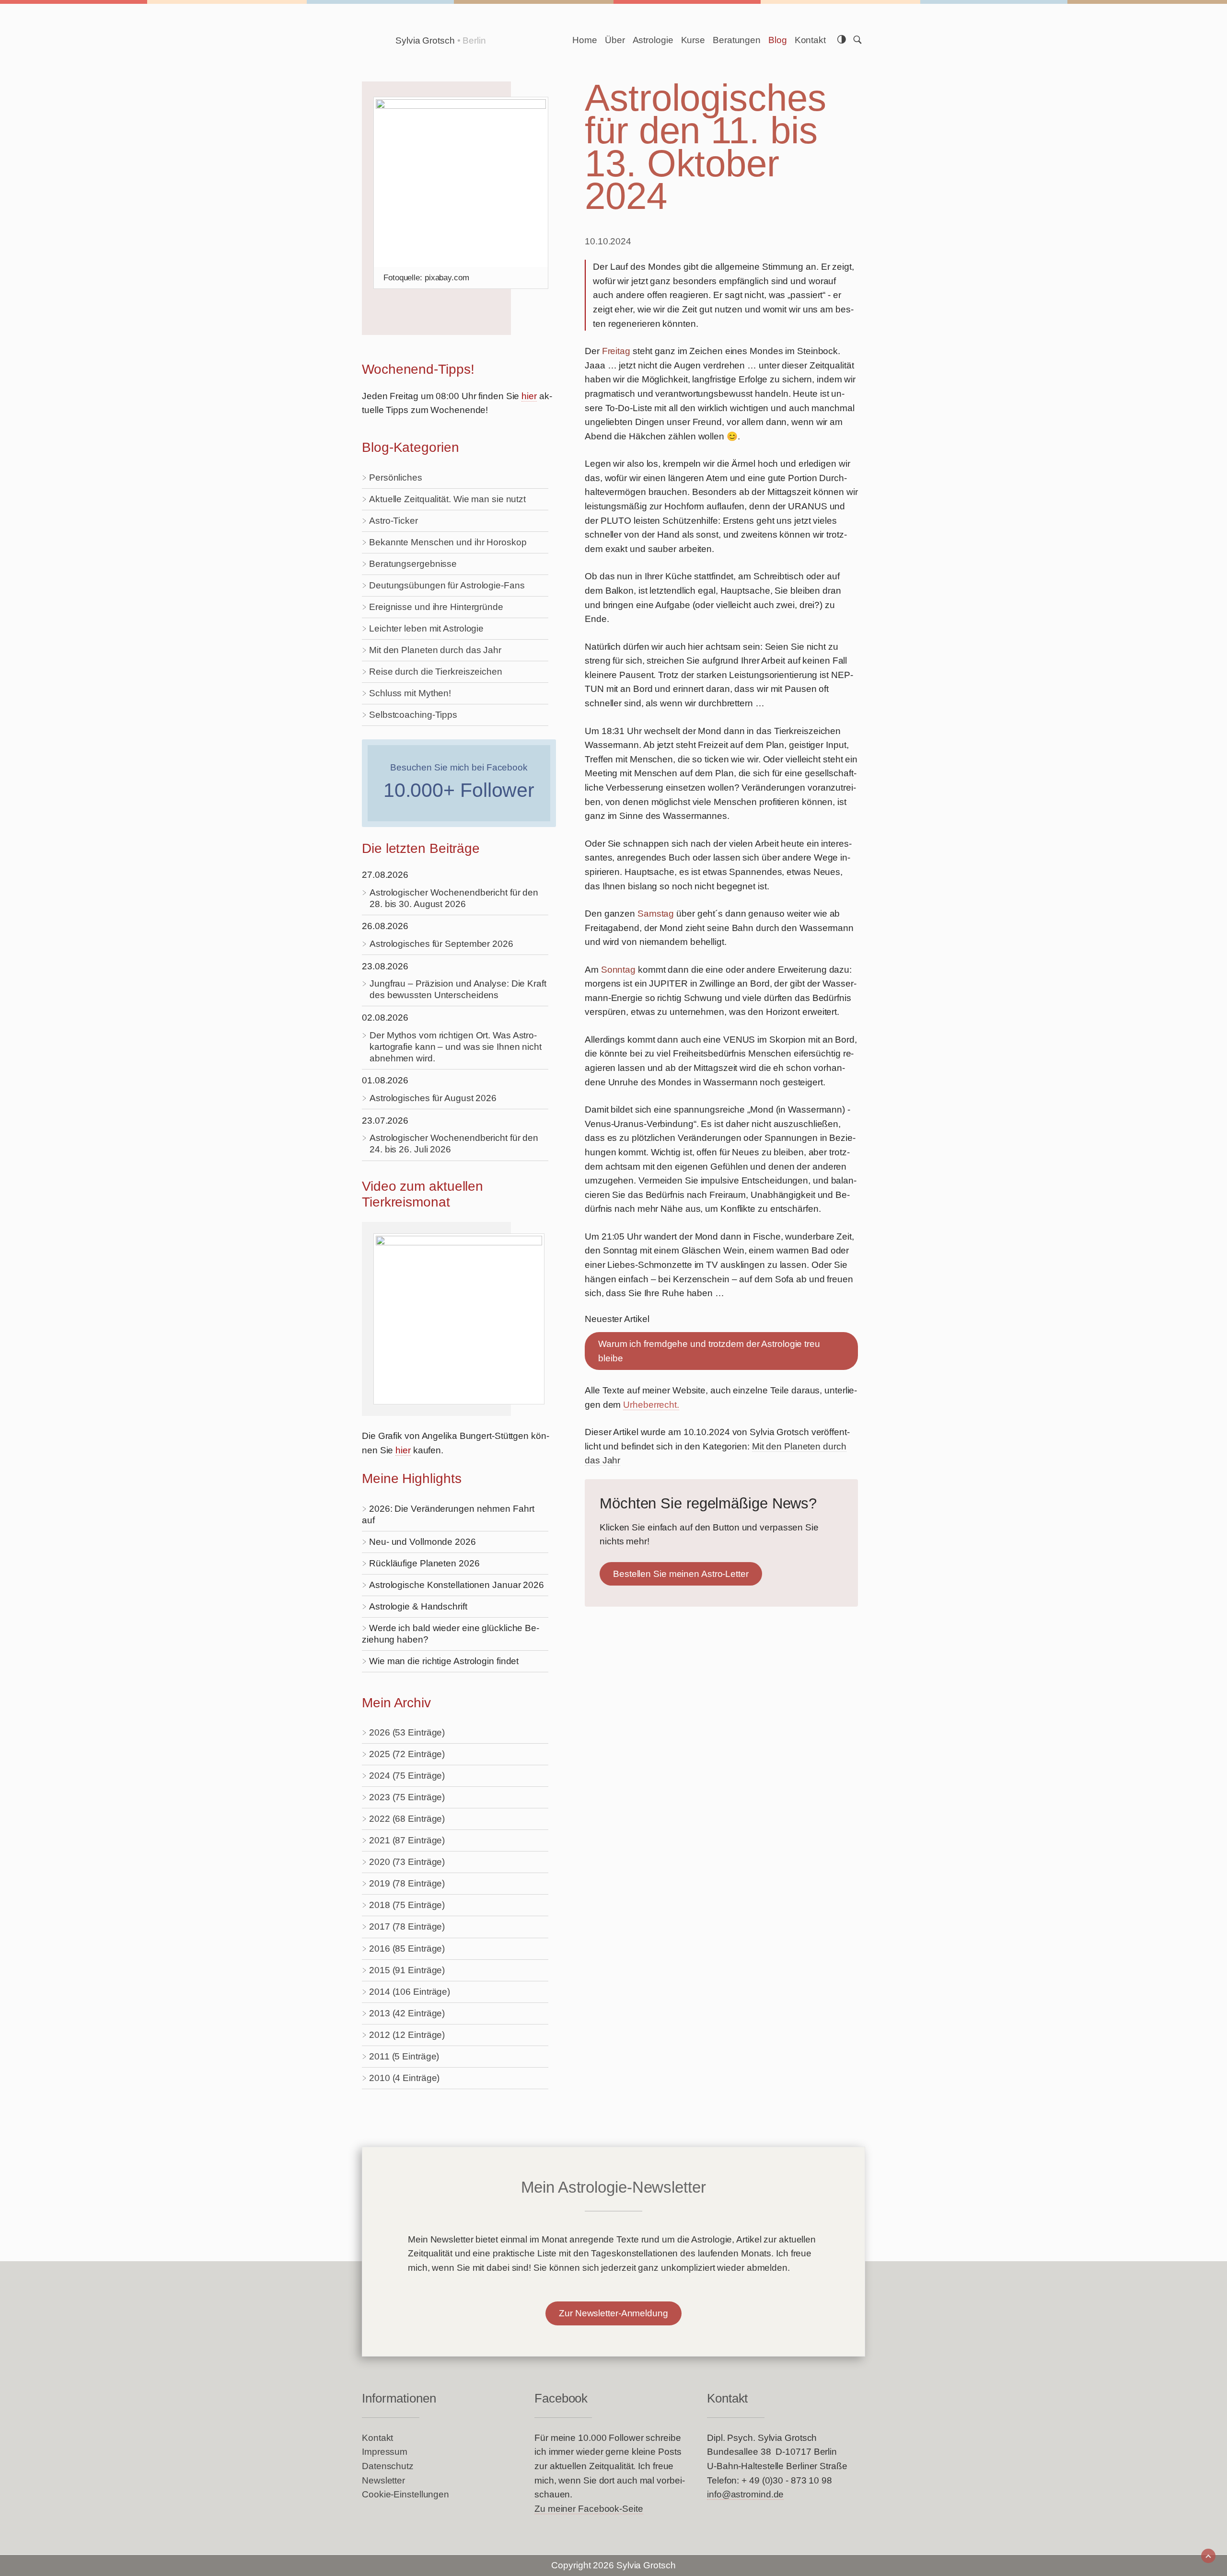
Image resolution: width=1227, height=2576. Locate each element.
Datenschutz (388, 2466)
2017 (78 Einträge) (407, 1926)
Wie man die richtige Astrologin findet (444, 1661)
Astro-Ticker (394, 521)
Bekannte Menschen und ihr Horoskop (448, 542)
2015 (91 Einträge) (407, 1970)
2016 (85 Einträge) (407, 1949)
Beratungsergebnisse (413, 564)
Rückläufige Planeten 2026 (424, 1563)
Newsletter (383, 2480)
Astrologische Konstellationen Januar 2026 (457, 1585)
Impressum (385, 2452)
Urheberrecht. (651, 1405)
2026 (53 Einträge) (407, 1732)
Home (585, 40)
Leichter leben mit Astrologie (426, 628)
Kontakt (810, 40)
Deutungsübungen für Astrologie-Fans (447, 585)
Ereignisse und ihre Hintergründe (436, 607)
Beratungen (737, 40)
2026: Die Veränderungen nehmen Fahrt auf (448, 1514)
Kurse (693, 40)
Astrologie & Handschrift (418, 1606)
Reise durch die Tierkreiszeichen (436, 672)
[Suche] (857, 40)
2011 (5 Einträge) (404, 2056)
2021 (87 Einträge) (407, 1840)
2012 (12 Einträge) (407, 2035)
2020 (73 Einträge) (407, 1862)
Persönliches (396, 477)
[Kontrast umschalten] (842, 40)
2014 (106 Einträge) (410, 1992)
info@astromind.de (745, 2494)
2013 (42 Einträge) (407, 2013)
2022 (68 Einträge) (407, 1819)
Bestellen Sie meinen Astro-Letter (681, 1574)
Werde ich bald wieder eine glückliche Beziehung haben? (451, 1634)
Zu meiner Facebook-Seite (589, 2509)
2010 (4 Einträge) (404, 2078)
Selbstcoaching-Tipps (413, 715)
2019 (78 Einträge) (407, 1883)
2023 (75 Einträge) (407, 1797)
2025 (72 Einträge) (407, 1754)
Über (615, 40)
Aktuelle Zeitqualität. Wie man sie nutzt (447, 499)
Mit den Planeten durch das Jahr (435, 650)
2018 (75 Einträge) (407, 1905)
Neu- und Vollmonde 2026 (423, 1542)
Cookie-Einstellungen (405, 2494)
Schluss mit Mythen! (410, 693)
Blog (778, 40)
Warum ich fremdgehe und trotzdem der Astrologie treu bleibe (709, 1351)
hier (529, 396)
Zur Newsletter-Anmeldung (613, 2313)
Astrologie (653, 40)
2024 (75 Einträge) (407, 1776)
